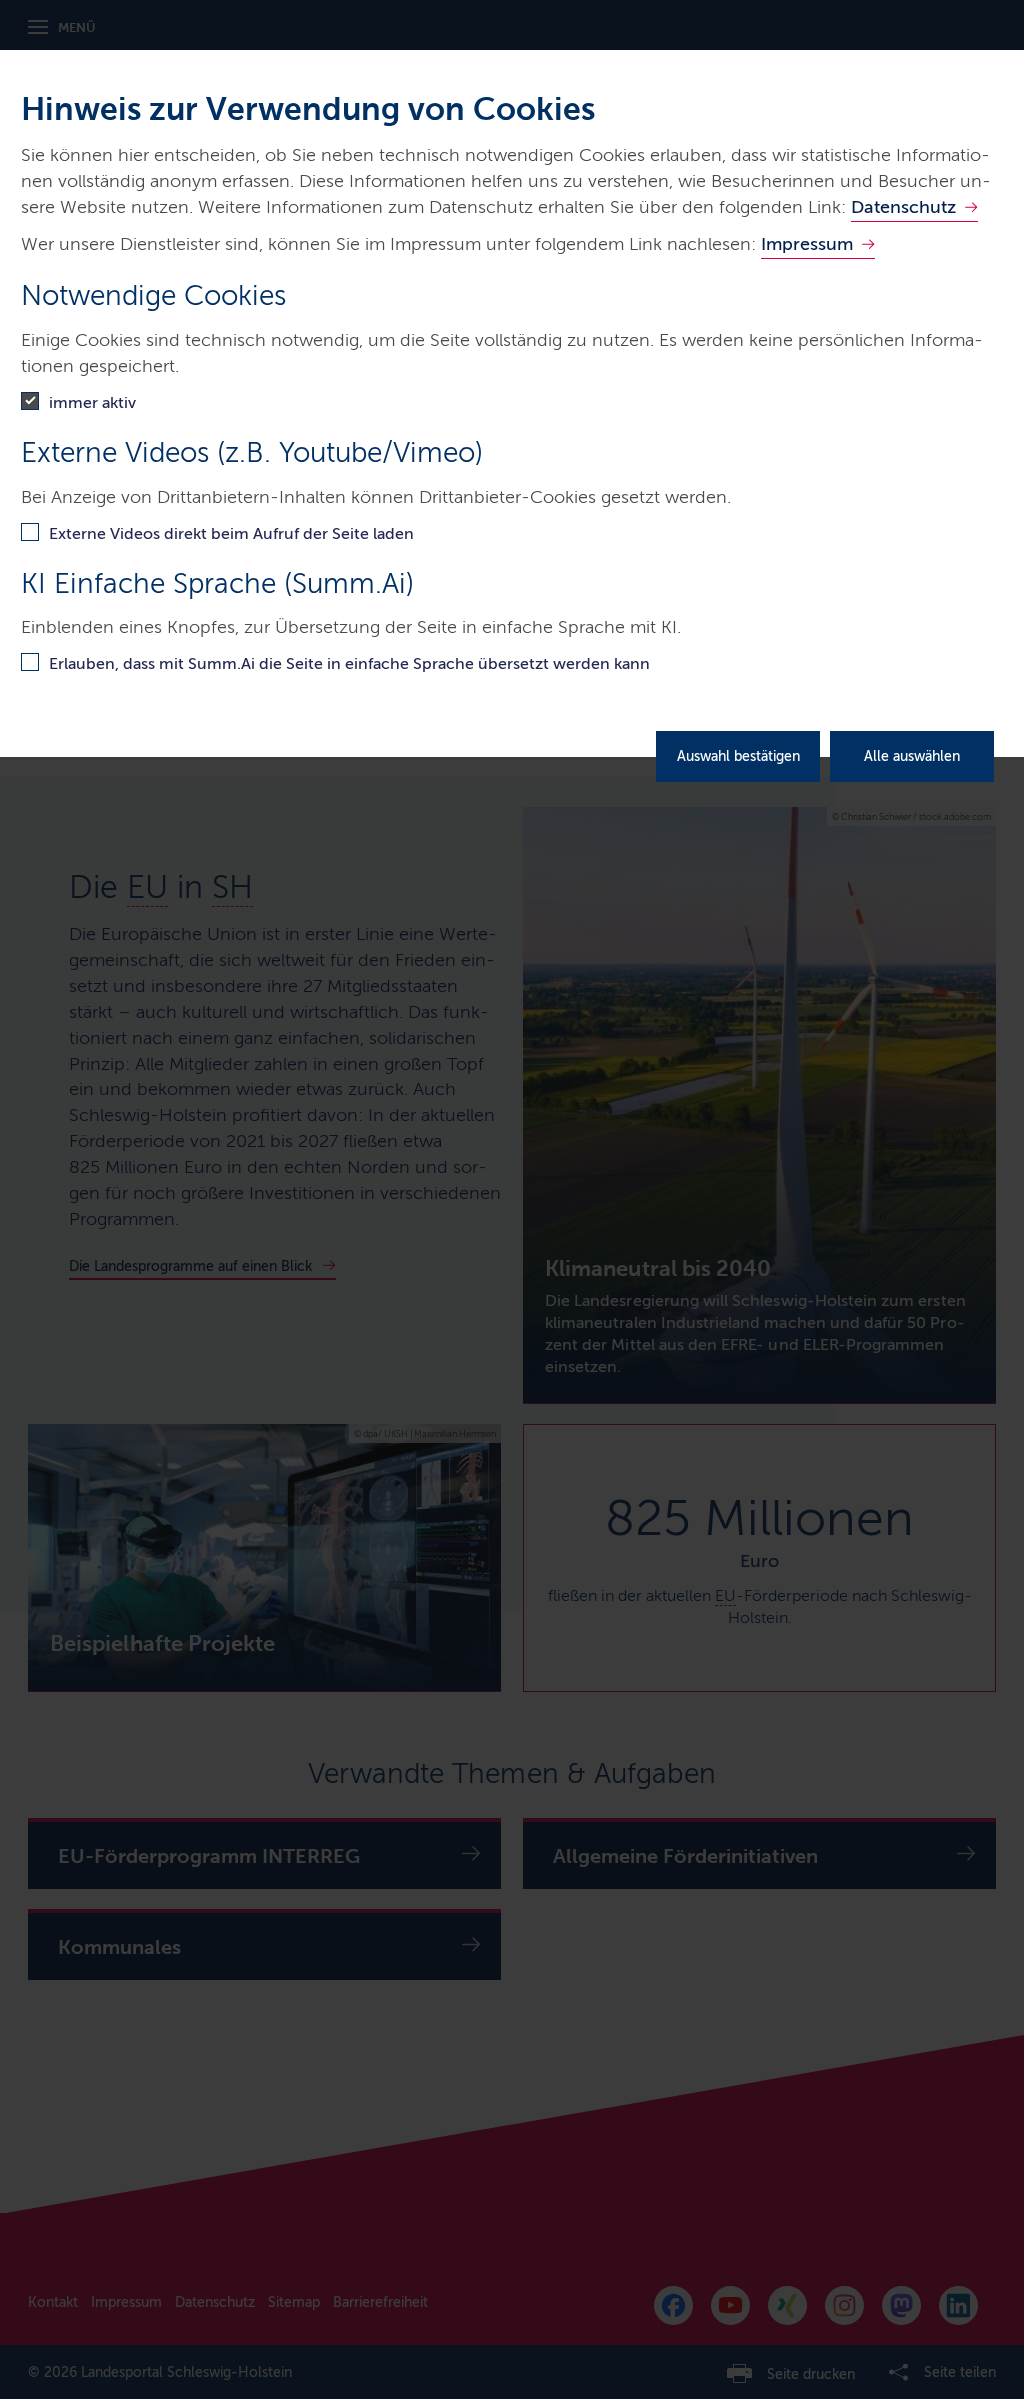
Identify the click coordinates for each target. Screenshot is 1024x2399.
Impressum (807, 244)
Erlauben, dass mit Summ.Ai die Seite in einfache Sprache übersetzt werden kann (349, 663)
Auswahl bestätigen (738, 756)
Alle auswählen (912, 756)
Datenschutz (903, 207)
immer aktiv (92, 402)
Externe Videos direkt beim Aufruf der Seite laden (231, 533)
